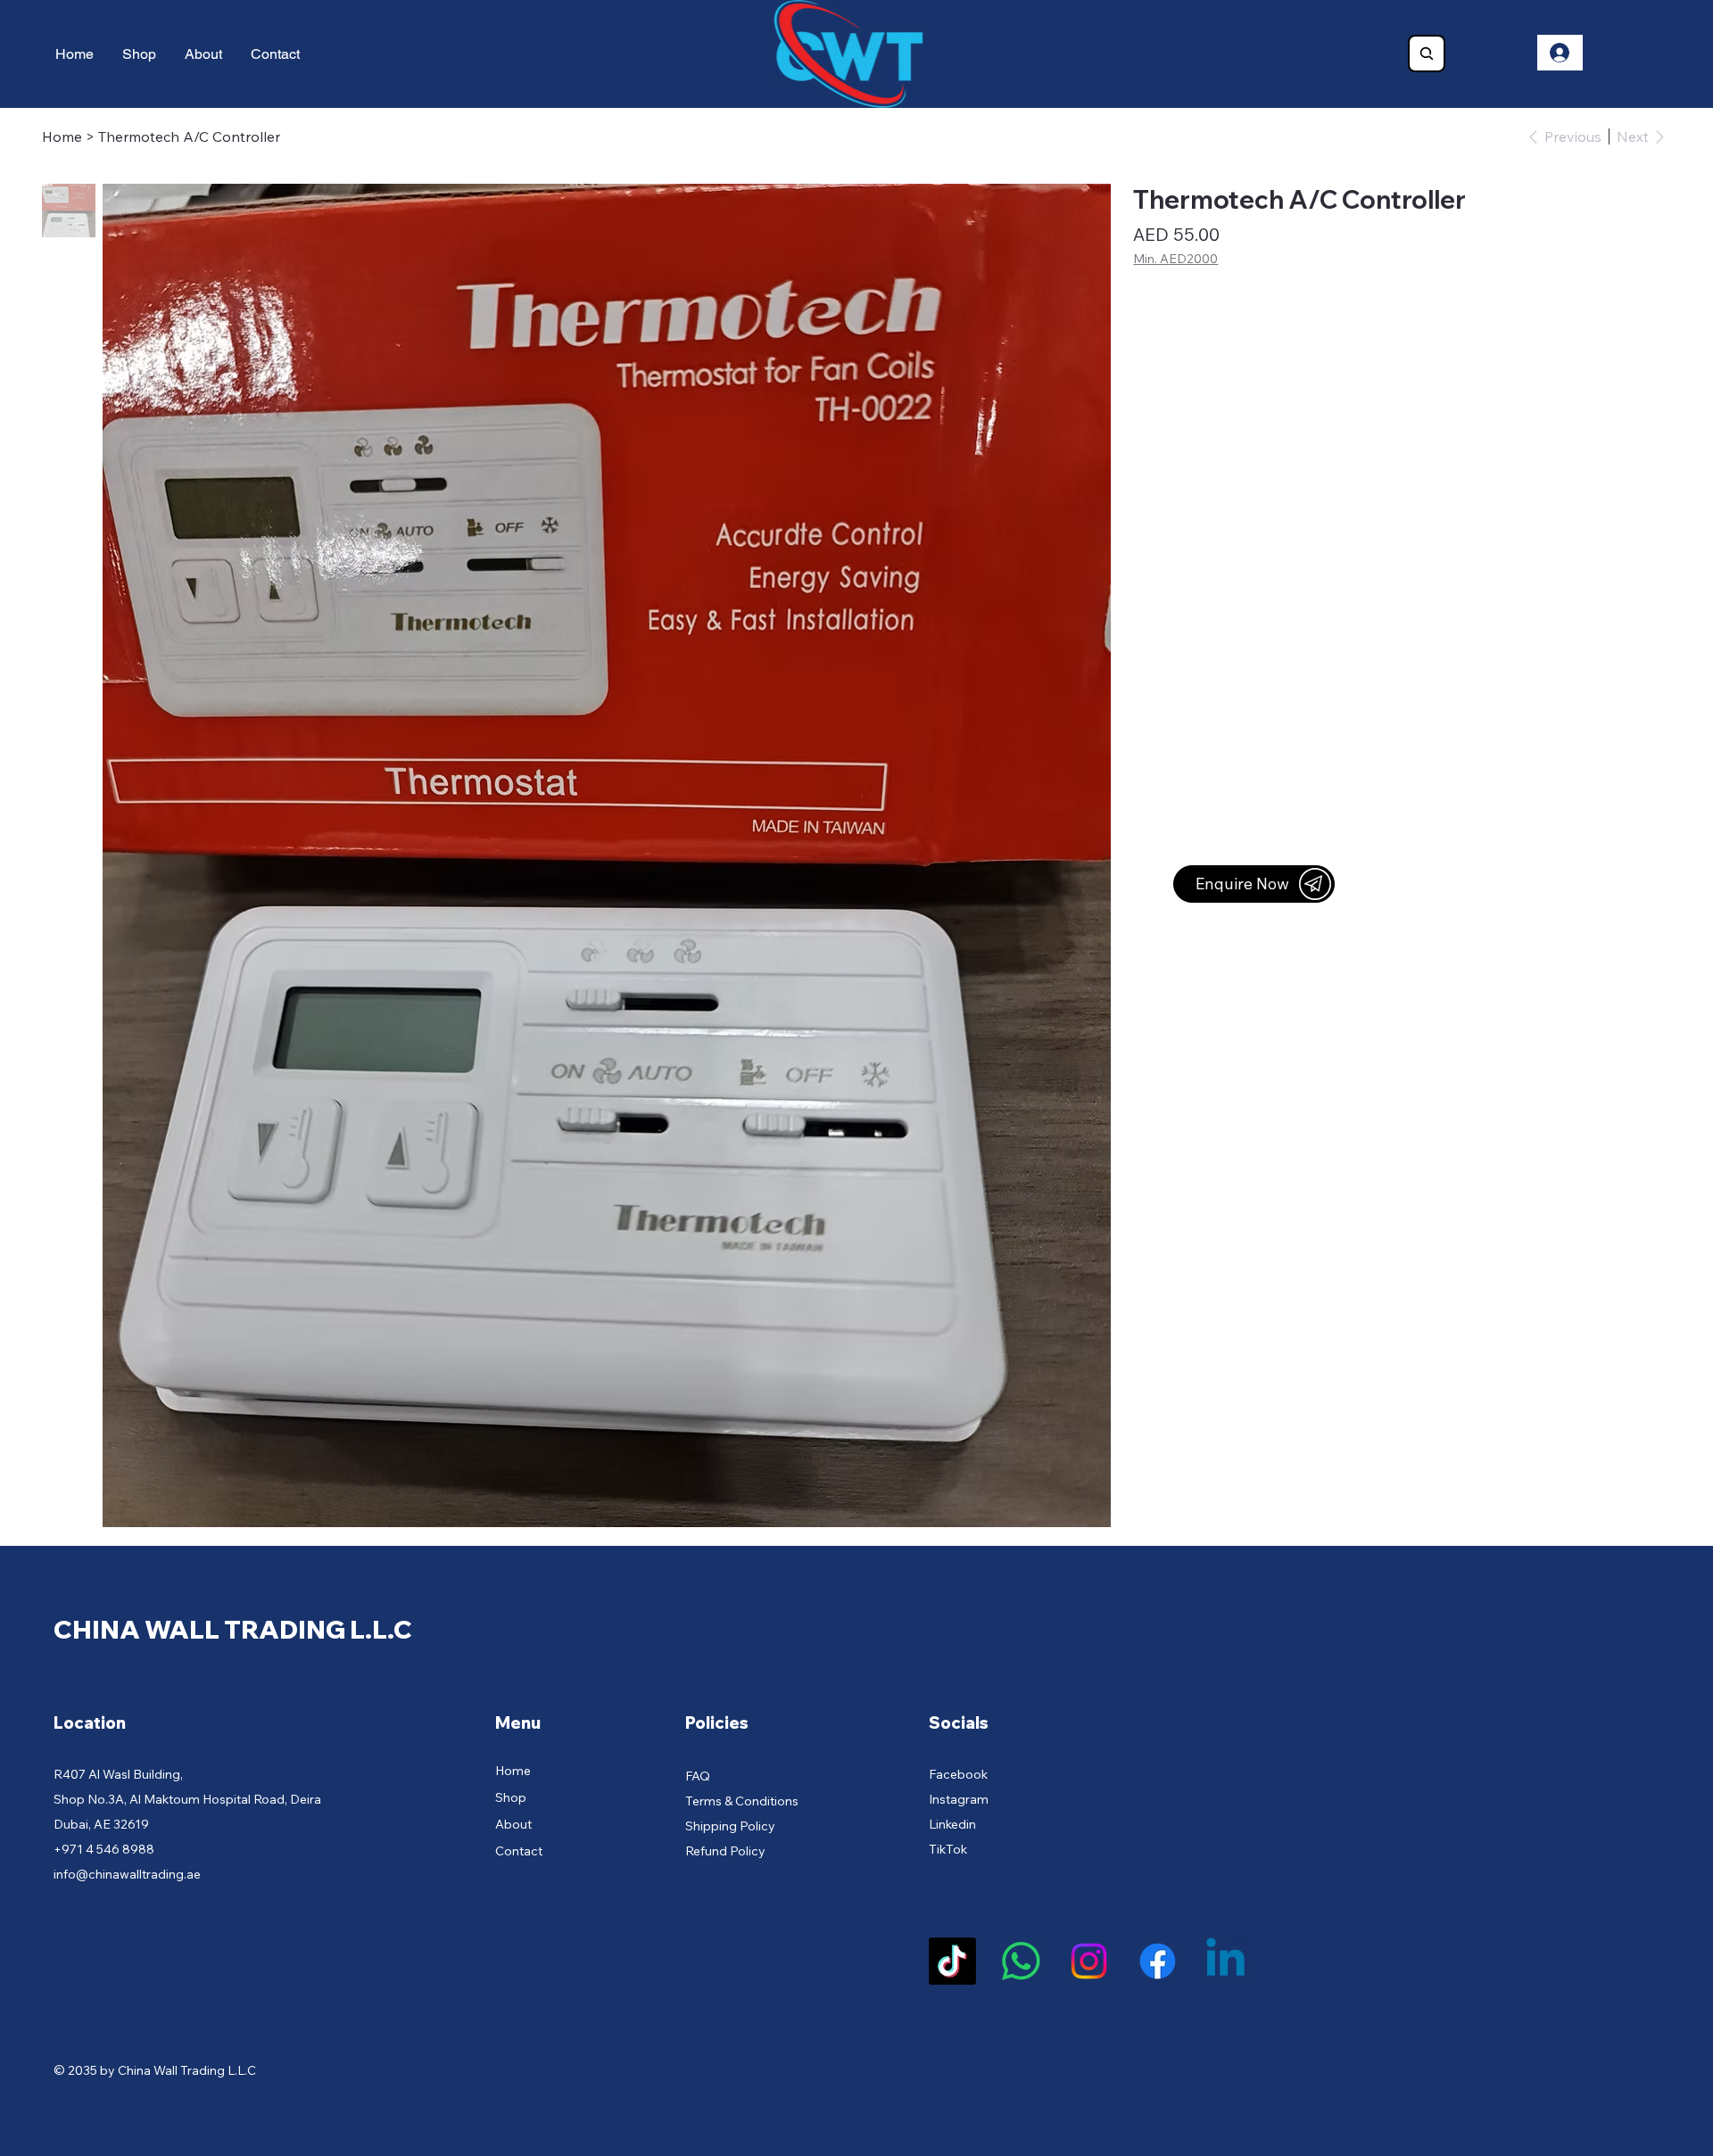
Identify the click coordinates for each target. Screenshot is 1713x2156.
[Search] (1427, 54)
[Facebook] (1158, 1961)
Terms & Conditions (742, 1801)
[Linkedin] (1225, 1961)
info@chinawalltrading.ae (127, 1874)
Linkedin (952, 1824)
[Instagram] (1089, 1961)
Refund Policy (725, 1851)
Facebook (958, 1774)
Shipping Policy (730, 1826)
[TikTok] (952, 1961)
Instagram (959, 1799)
